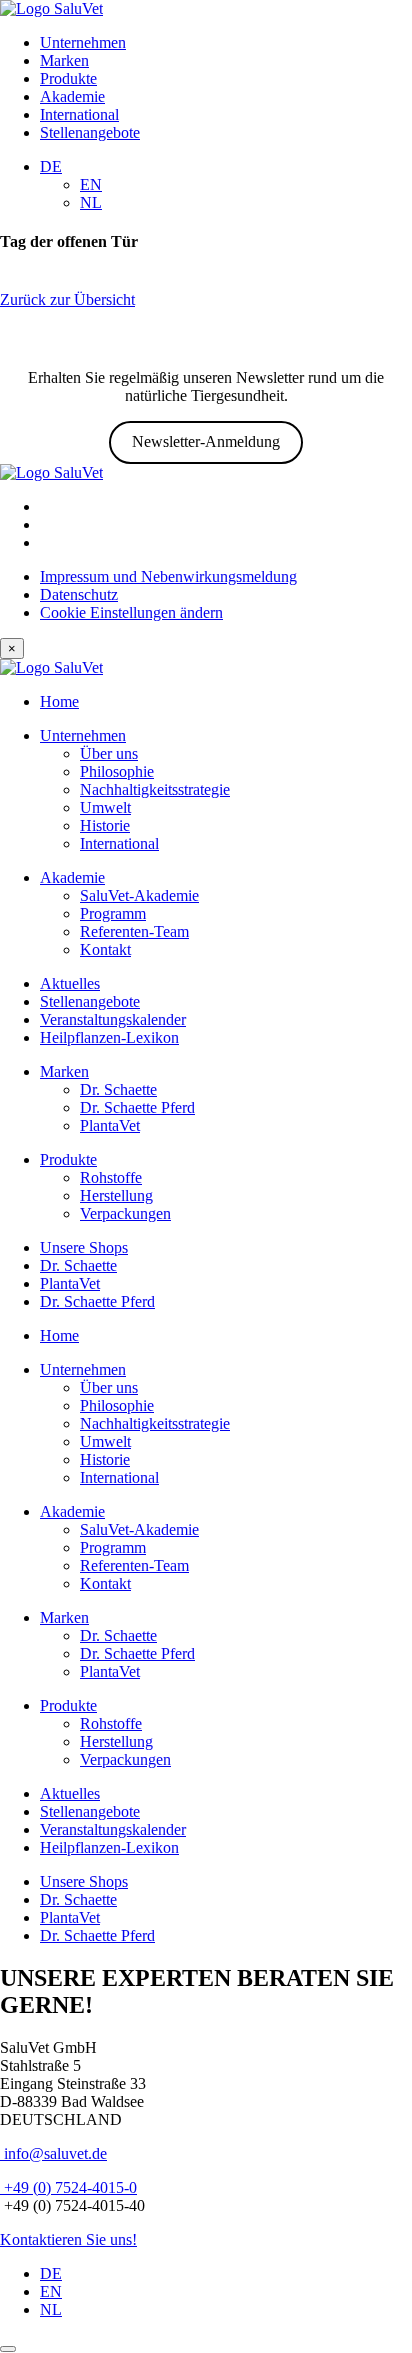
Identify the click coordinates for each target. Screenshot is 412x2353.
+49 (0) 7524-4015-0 (68, 2187)
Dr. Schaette (118, 1089)
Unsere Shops (84, 1247)
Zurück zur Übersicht (67, 299)
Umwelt (105, 807)
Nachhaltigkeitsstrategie (155, 789)
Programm (113, 913)
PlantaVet (110, 1125)
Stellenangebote (90, 132)
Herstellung (116, 1195)
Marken (64, 60)
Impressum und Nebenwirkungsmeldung (168, 576)
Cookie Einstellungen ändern (131, 612)
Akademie (72, 96)
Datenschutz (79, 594)
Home (59, 701)
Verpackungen (125, 1213)
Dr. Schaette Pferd (137, 1107)
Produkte (68, 78)
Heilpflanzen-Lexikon (109, 1037)
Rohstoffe (111, 1177)
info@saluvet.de (53, 2153)
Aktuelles (70, 983)
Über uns (109, 753)
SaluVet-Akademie (139, 895)
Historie (105, 825)
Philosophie (117, 771)
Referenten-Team (134, 931)
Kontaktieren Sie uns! (68, 2239)
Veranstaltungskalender (113, 1019)
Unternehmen (83, 42)
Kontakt (105, 949)
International (79, 114)
